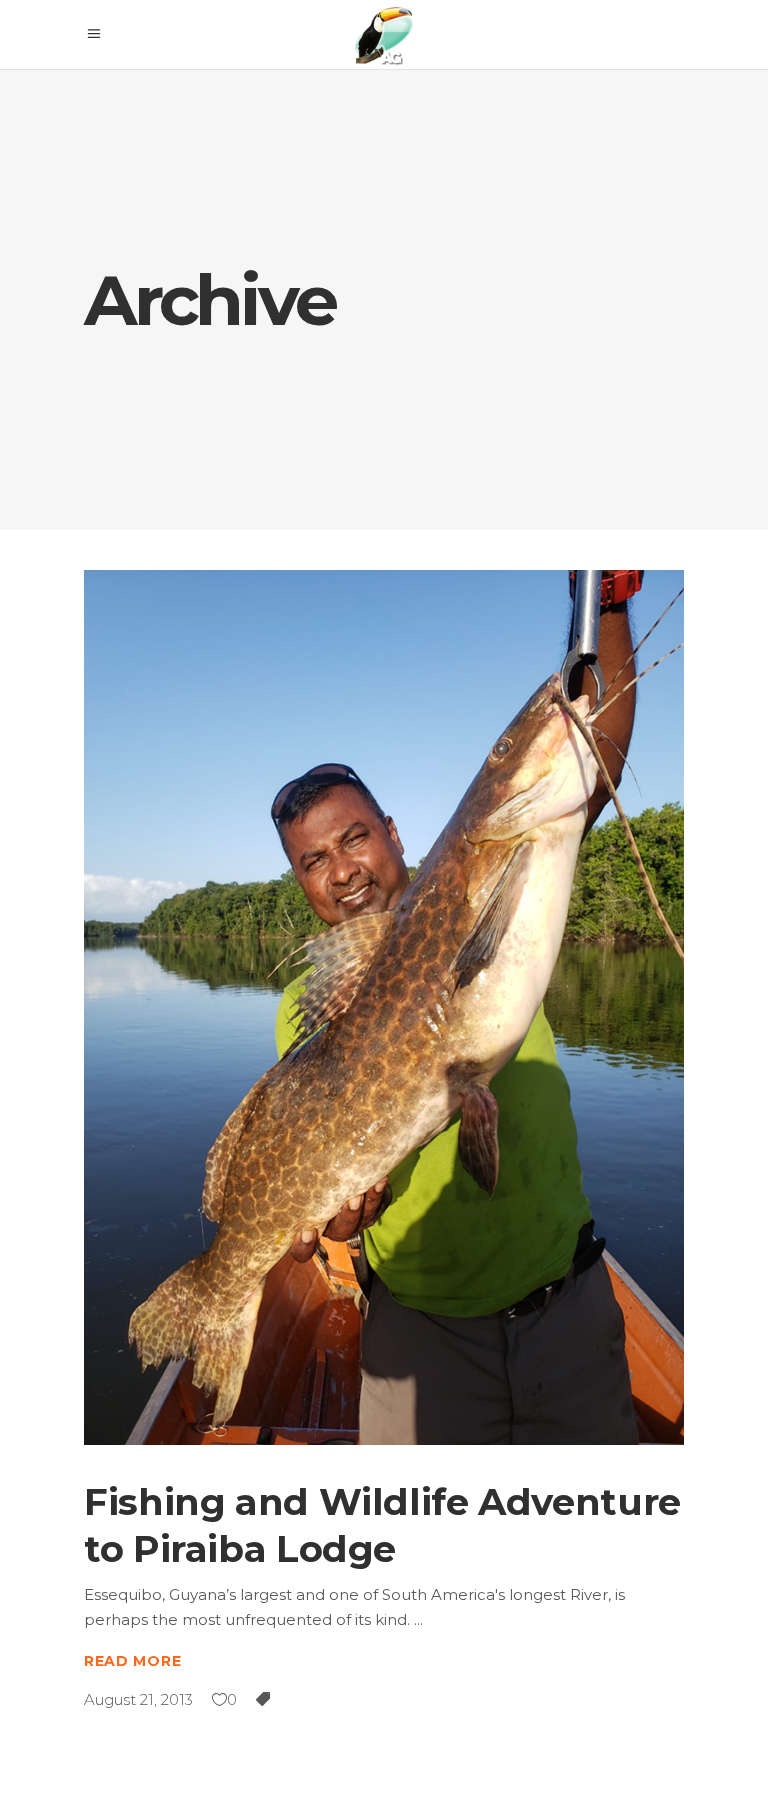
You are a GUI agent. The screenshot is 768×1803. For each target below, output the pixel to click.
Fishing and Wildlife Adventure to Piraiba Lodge (382, 1524)
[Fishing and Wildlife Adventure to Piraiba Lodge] (384, 1007)
